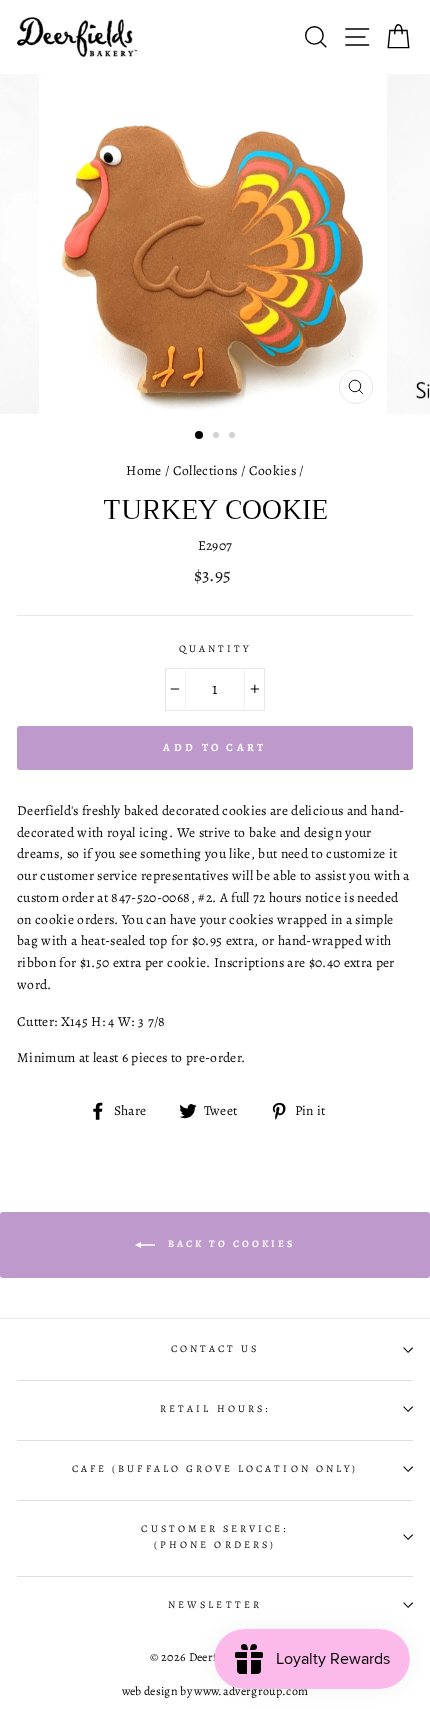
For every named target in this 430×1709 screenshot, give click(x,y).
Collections (205, 470)
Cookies (272, 470)
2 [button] (218, 437)
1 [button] (200, 436)
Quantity (215, 649)
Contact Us (215, 1349)
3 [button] (234, 437)
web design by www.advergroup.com (215, 1691)
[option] (215, 244)
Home (143, 470)
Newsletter (215, 1605)
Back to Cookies (229, 1243)
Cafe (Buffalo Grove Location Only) (215, 1469)
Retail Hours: (215, 1409)
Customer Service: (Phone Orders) (214, 1537)
